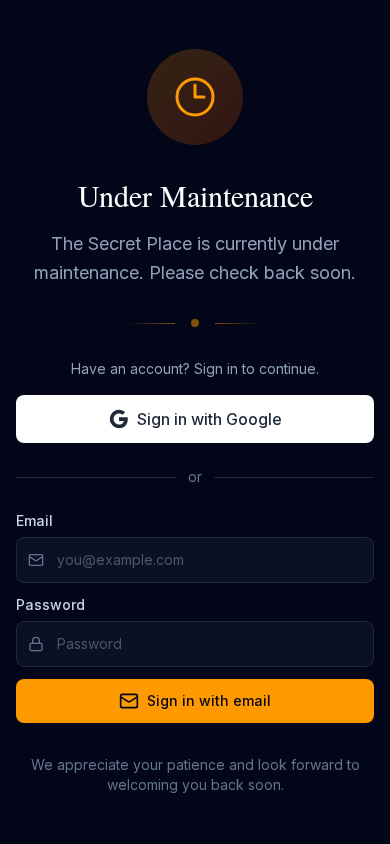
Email (34, 520)
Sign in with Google (209, 419)
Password (50, 604)
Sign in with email (209, 700)
